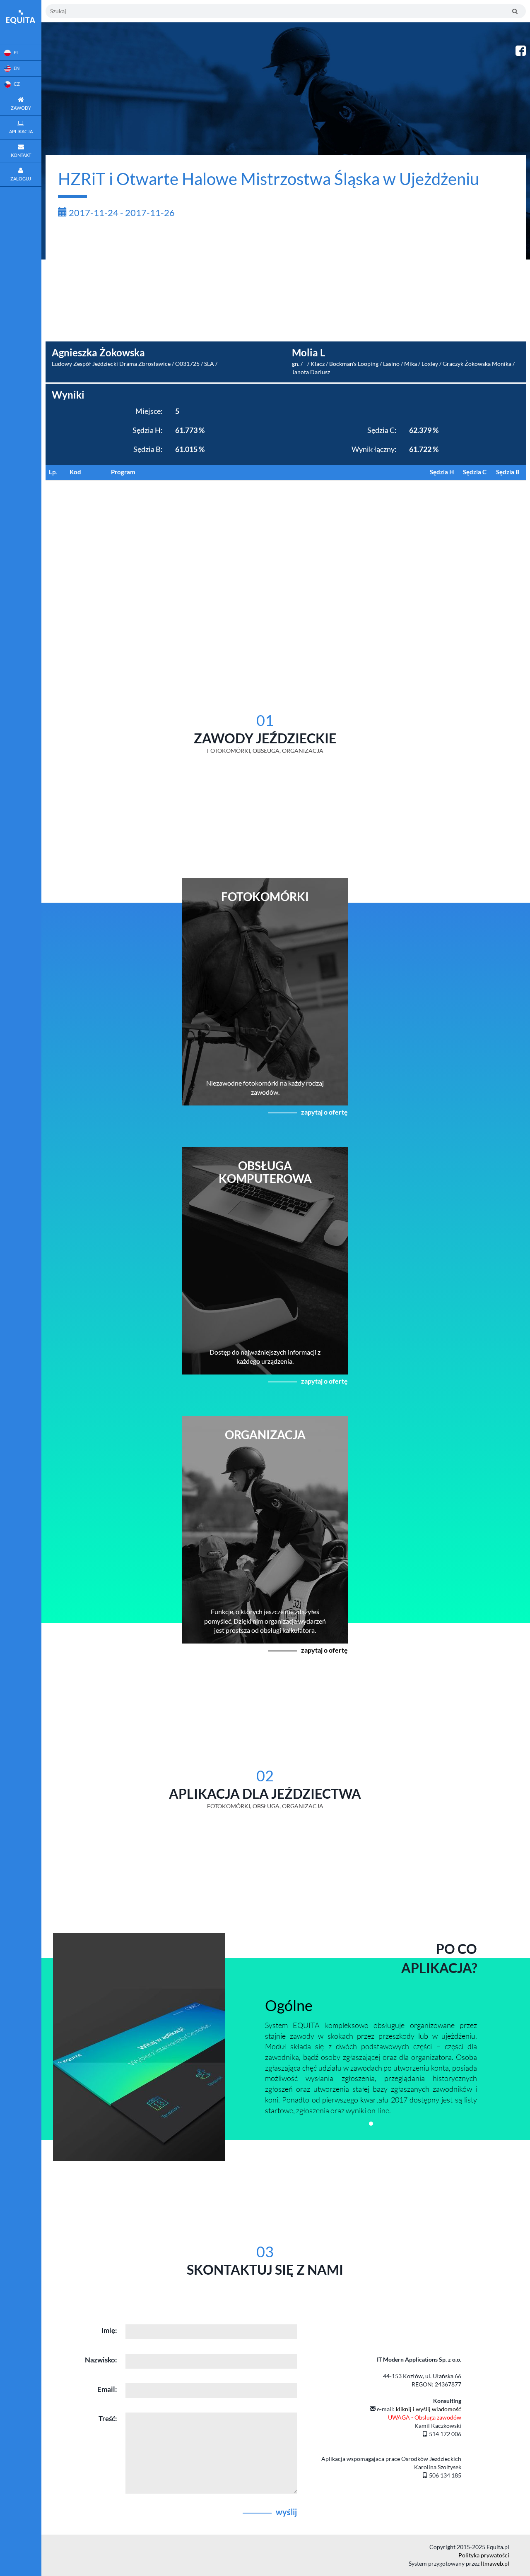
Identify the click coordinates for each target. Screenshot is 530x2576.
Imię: (109, 2330)
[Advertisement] (286, 284)
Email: (107, 2389)
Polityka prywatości (484, 2555)
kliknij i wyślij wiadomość (429, 2409)
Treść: (108, 2419)
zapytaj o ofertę (324, 1112)
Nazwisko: (101, 2360)
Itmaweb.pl (495, 2563)
